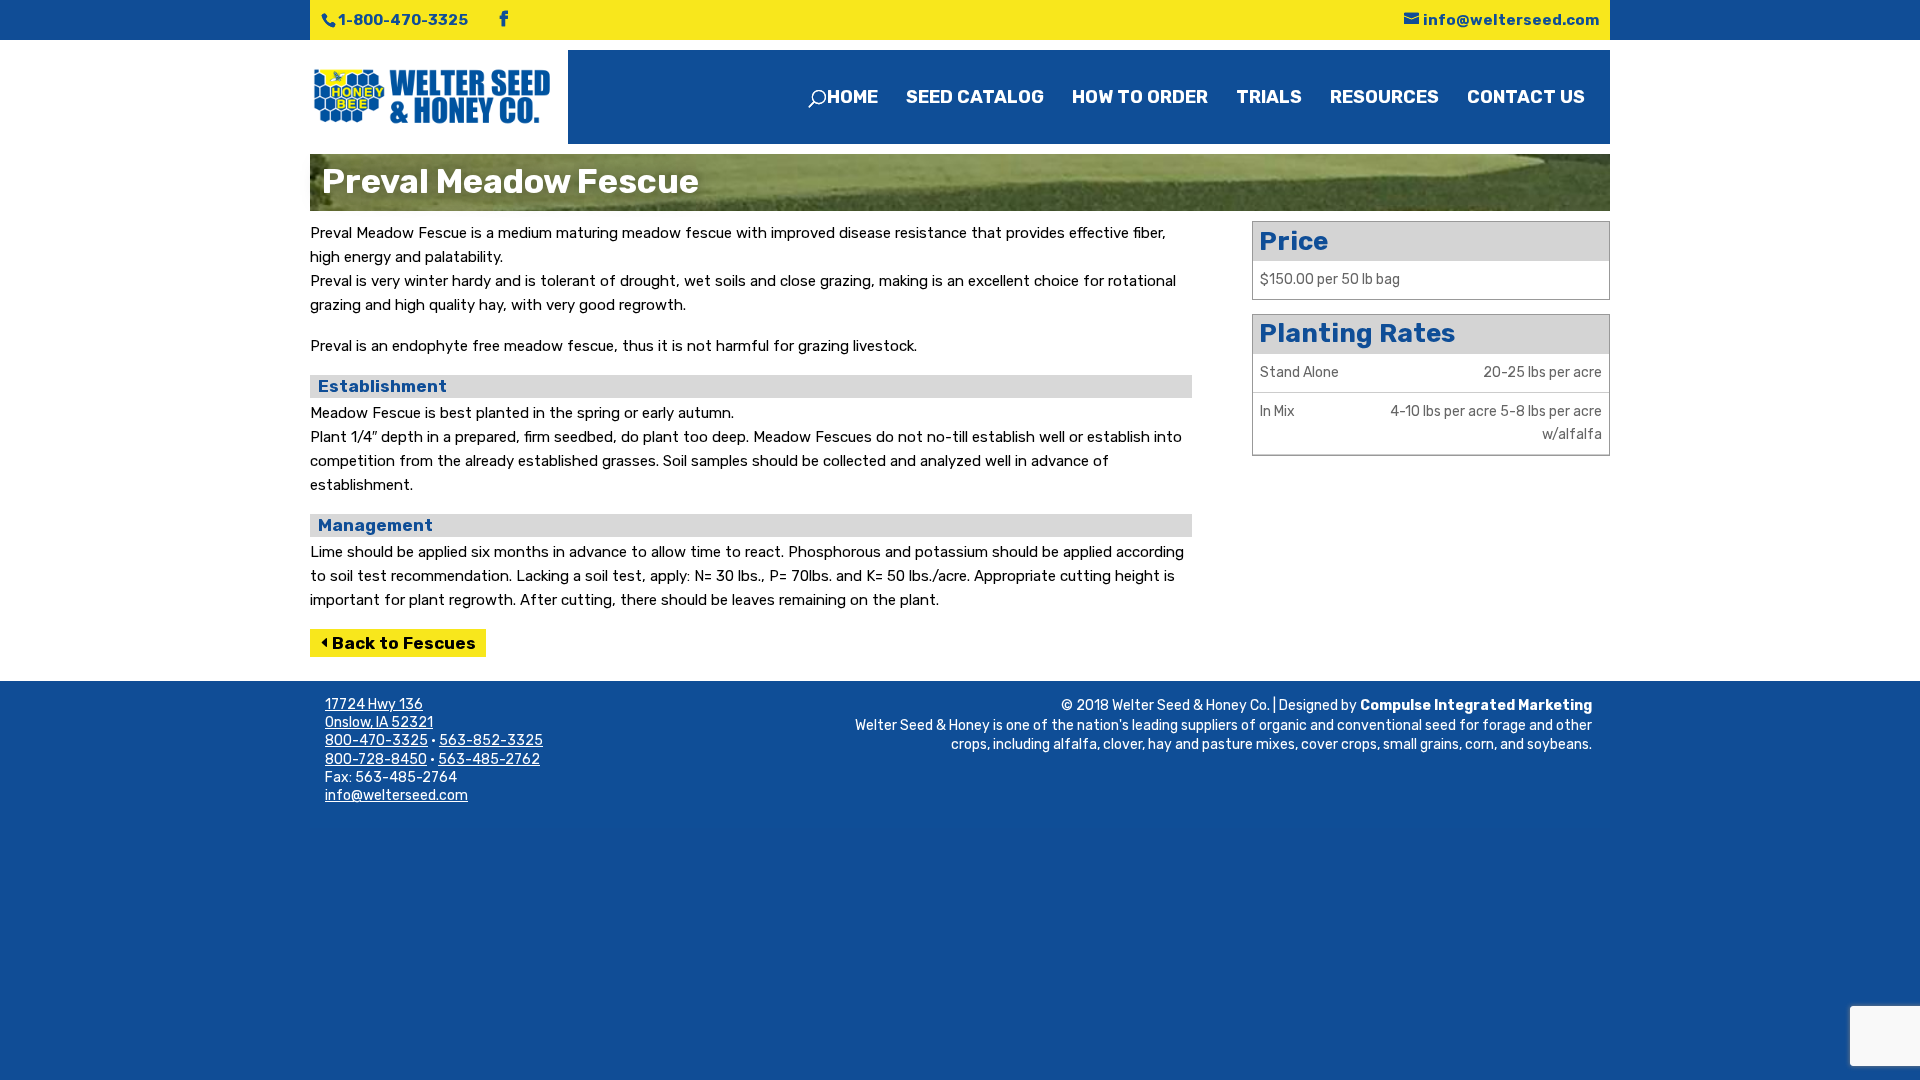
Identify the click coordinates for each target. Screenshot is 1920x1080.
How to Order (1140, 99)
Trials (1269, 99)
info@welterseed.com (396, 795)
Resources (1384, 99)
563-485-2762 (489, 759)
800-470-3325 (376, 740)
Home (852, 99)
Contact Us (1526, 99)
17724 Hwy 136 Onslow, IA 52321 (379, 713)
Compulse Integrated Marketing (1476, 705)
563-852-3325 (491, 740)
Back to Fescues (404, 643)
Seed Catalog (975, 99)
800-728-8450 (376, 759)
